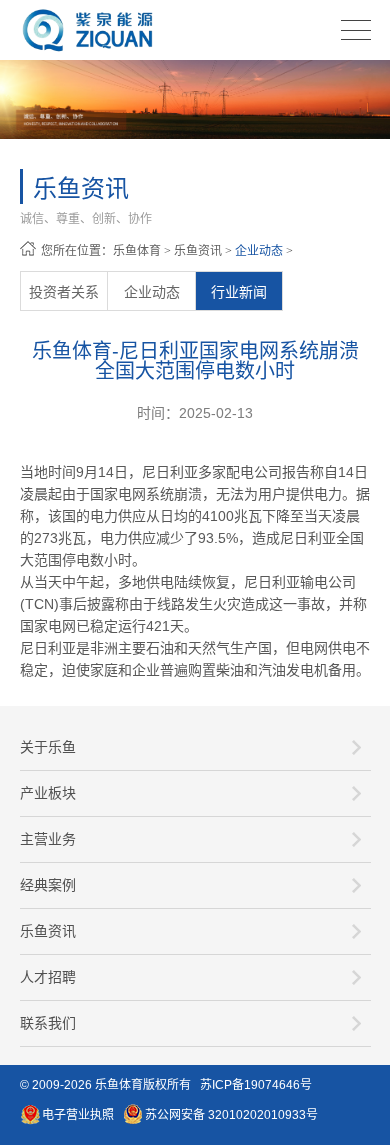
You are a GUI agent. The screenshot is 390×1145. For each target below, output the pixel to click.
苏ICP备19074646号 (256, 1085)
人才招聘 (48, 977)
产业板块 (48, 793)
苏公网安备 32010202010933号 (231, 1115)
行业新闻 (239, 292)
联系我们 (48, 1023)
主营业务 (48, 839)
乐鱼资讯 (198, 251)
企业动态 (259, 251)
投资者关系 (64, 292)
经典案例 (48, 885)
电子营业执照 (78, 1115)
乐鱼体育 (137, 251)
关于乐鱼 (48, 747)
